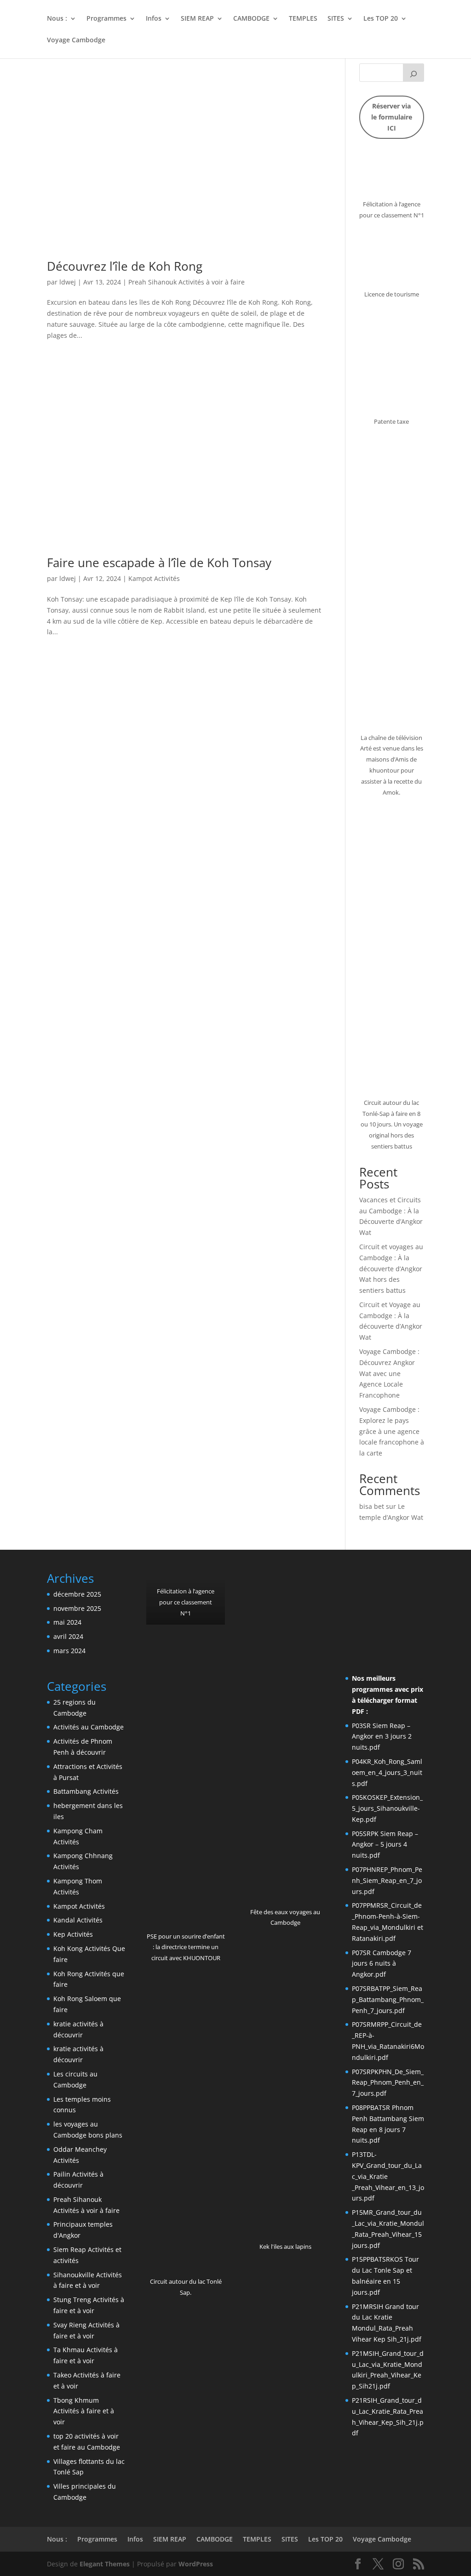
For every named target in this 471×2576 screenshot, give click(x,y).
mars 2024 (69, 1651)
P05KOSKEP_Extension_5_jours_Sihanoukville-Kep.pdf (387, 1808)
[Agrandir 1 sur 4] (357, 1584)
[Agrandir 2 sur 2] (313, 1584)
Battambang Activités (86, 1791)
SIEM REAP (197, 19)
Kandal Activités (78, 1920)
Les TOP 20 (381, 19)
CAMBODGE (251, 19)
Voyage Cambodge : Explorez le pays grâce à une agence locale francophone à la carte (392, 1431)
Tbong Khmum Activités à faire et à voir (84, 2411)
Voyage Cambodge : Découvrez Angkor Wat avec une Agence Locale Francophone (389, 1373)
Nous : (57, 19)
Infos (154, 19)
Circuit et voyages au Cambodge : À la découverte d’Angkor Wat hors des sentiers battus (391, 1268)
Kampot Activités (154, 578)
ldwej (68, 282)
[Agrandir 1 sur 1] (213, 1584)
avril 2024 (68, 1636)
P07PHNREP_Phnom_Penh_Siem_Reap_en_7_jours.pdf (387, 1880)
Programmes (106, 19)
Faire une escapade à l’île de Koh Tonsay (159, 563)
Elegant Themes (105, 2564)
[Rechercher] (414, 73)
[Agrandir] (412, 165)
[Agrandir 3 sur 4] (412, 1584)
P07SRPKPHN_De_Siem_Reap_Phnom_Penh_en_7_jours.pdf (388, 2083)
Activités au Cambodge (89, 1727)
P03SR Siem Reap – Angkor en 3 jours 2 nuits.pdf (382, 1737)
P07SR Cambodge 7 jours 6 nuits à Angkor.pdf (382, 1964)
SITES (336, 19)
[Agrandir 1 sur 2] (272, 1584)
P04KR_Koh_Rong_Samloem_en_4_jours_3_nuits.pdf (387, 1772)
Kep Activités (73, 1934)
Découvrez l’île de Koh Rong (125, 266)
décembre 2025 (77, 1594)
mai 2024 (67, 1622)
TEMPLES (303, 19)
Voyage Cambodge (76, 40)
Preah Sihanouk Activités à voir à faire (187, 282)
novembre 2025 (77, 1608)
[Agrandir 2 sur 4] (385, 1584)
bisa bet (372, 1506)
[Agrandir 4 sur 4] (412, 1605)
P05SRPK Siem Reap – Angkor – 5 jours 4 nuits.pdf (385, 1845)
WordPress (196, 2564)
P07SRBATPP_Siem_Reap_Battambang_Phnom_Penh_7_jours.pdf (388, 1999)
